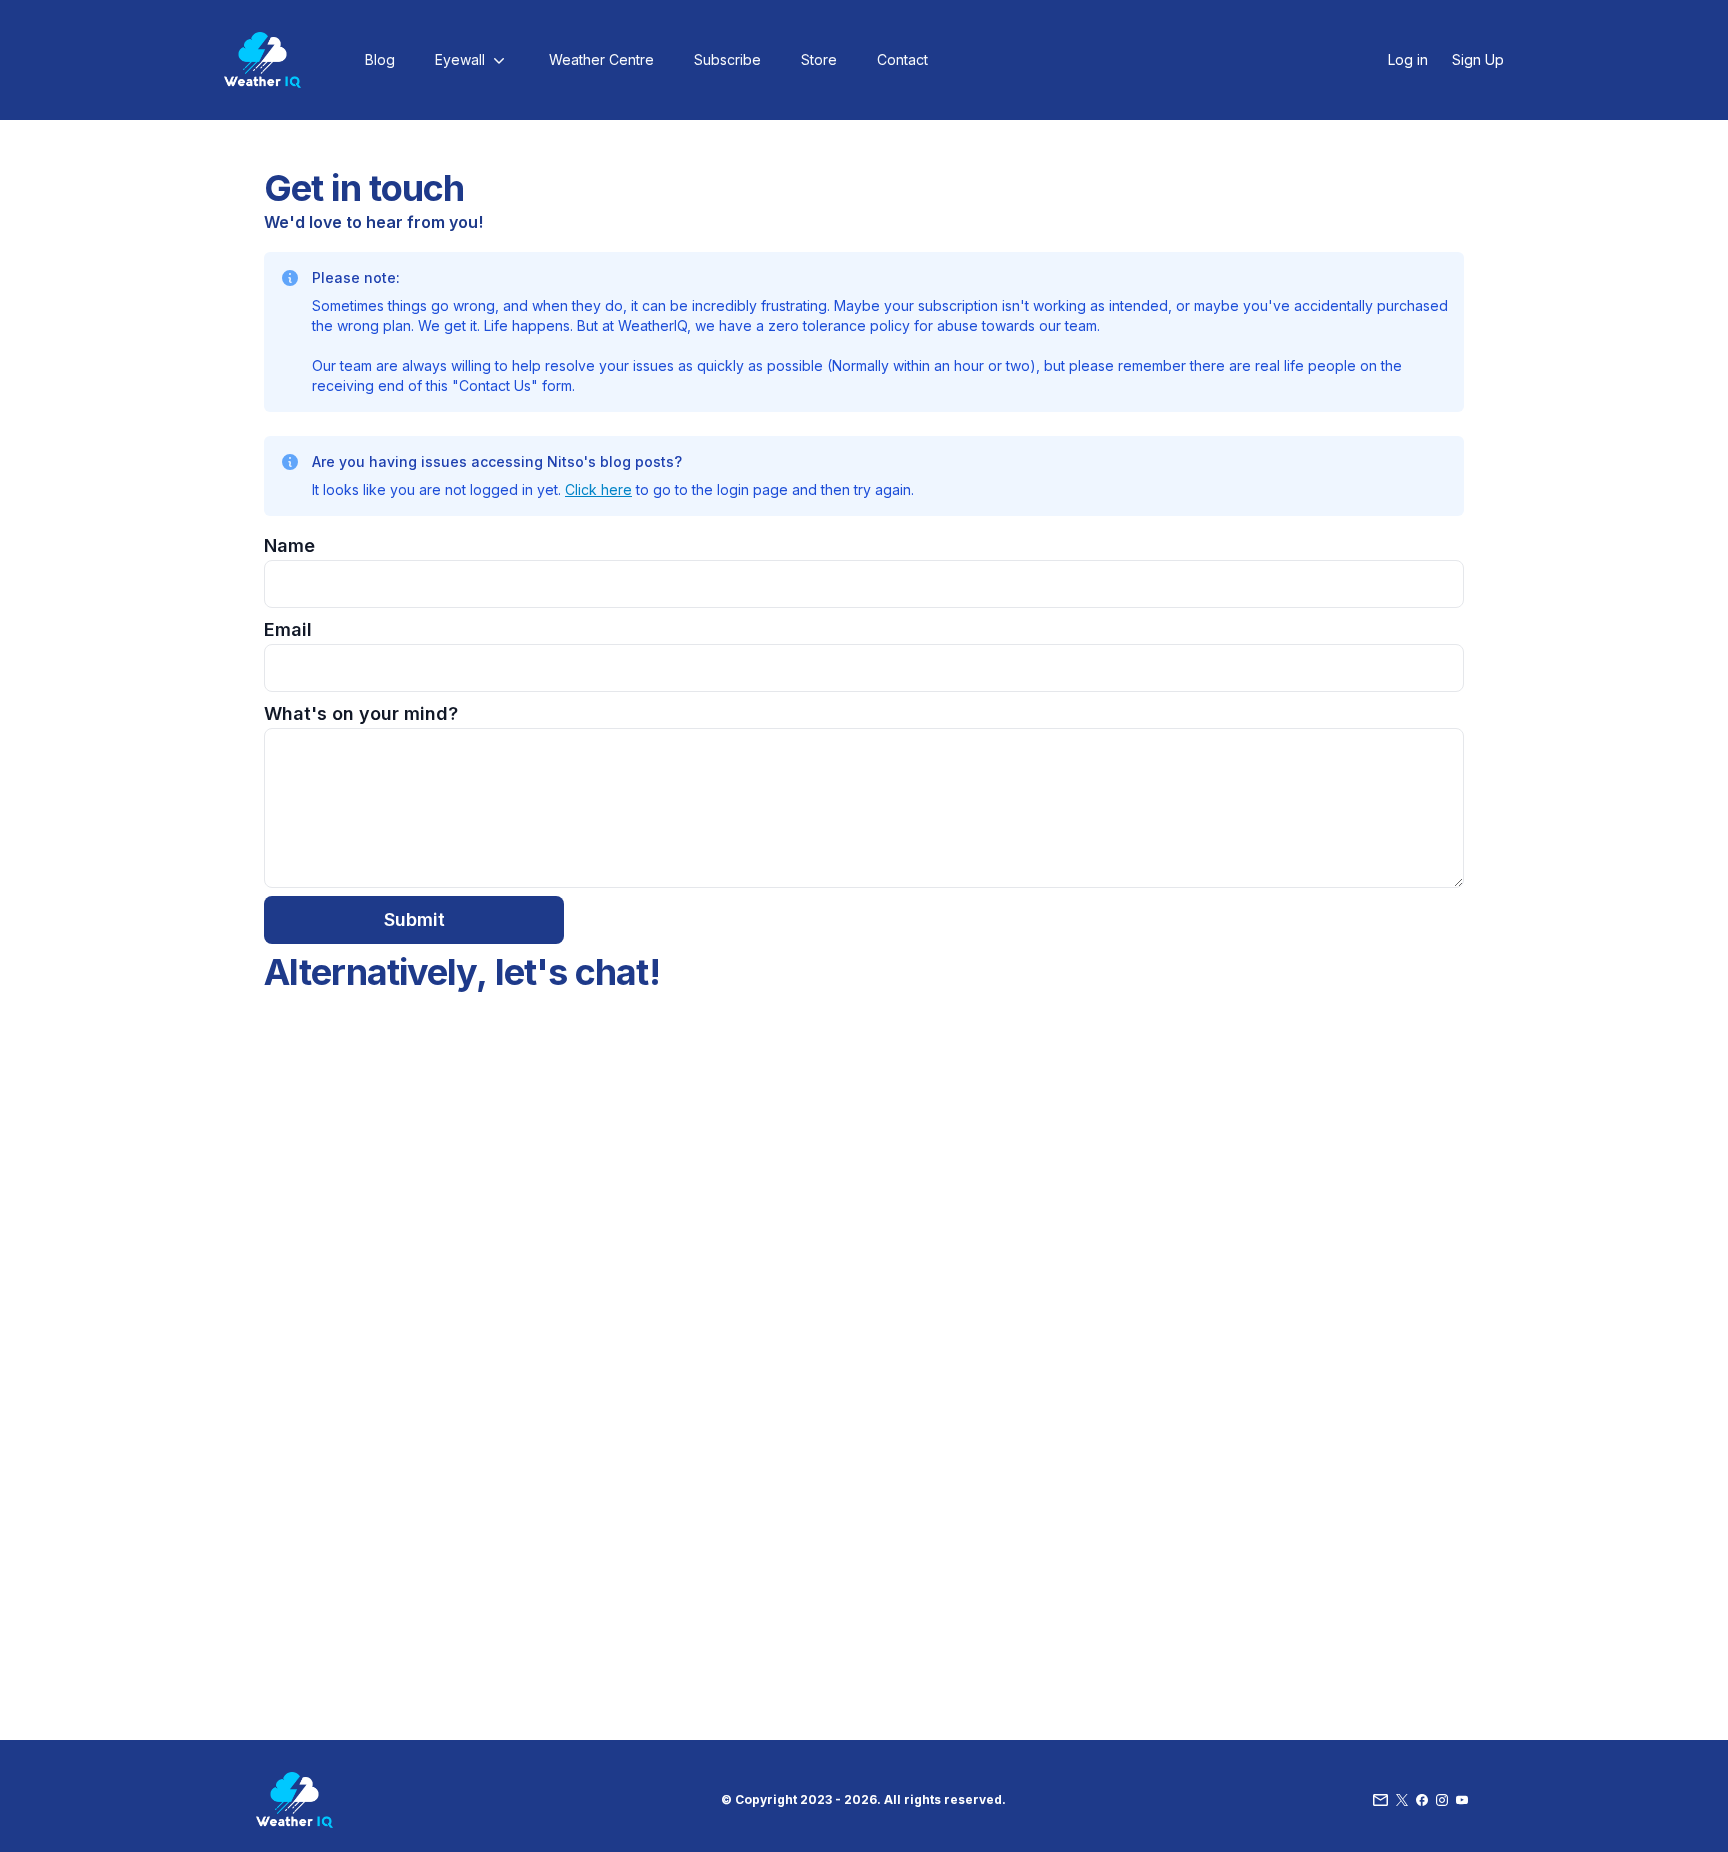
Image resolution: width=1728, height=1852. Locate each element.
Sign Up (1478, 59)
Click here (598, 489)
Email (288, 629)
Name (289, 545)
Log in (1408, 59)
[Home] (262, 60)
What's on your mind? (361, 713)
